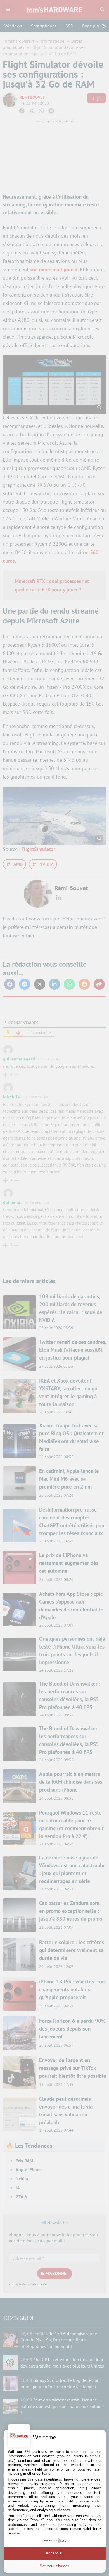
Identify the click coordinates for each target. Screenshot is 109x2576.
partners (40, 2452)
